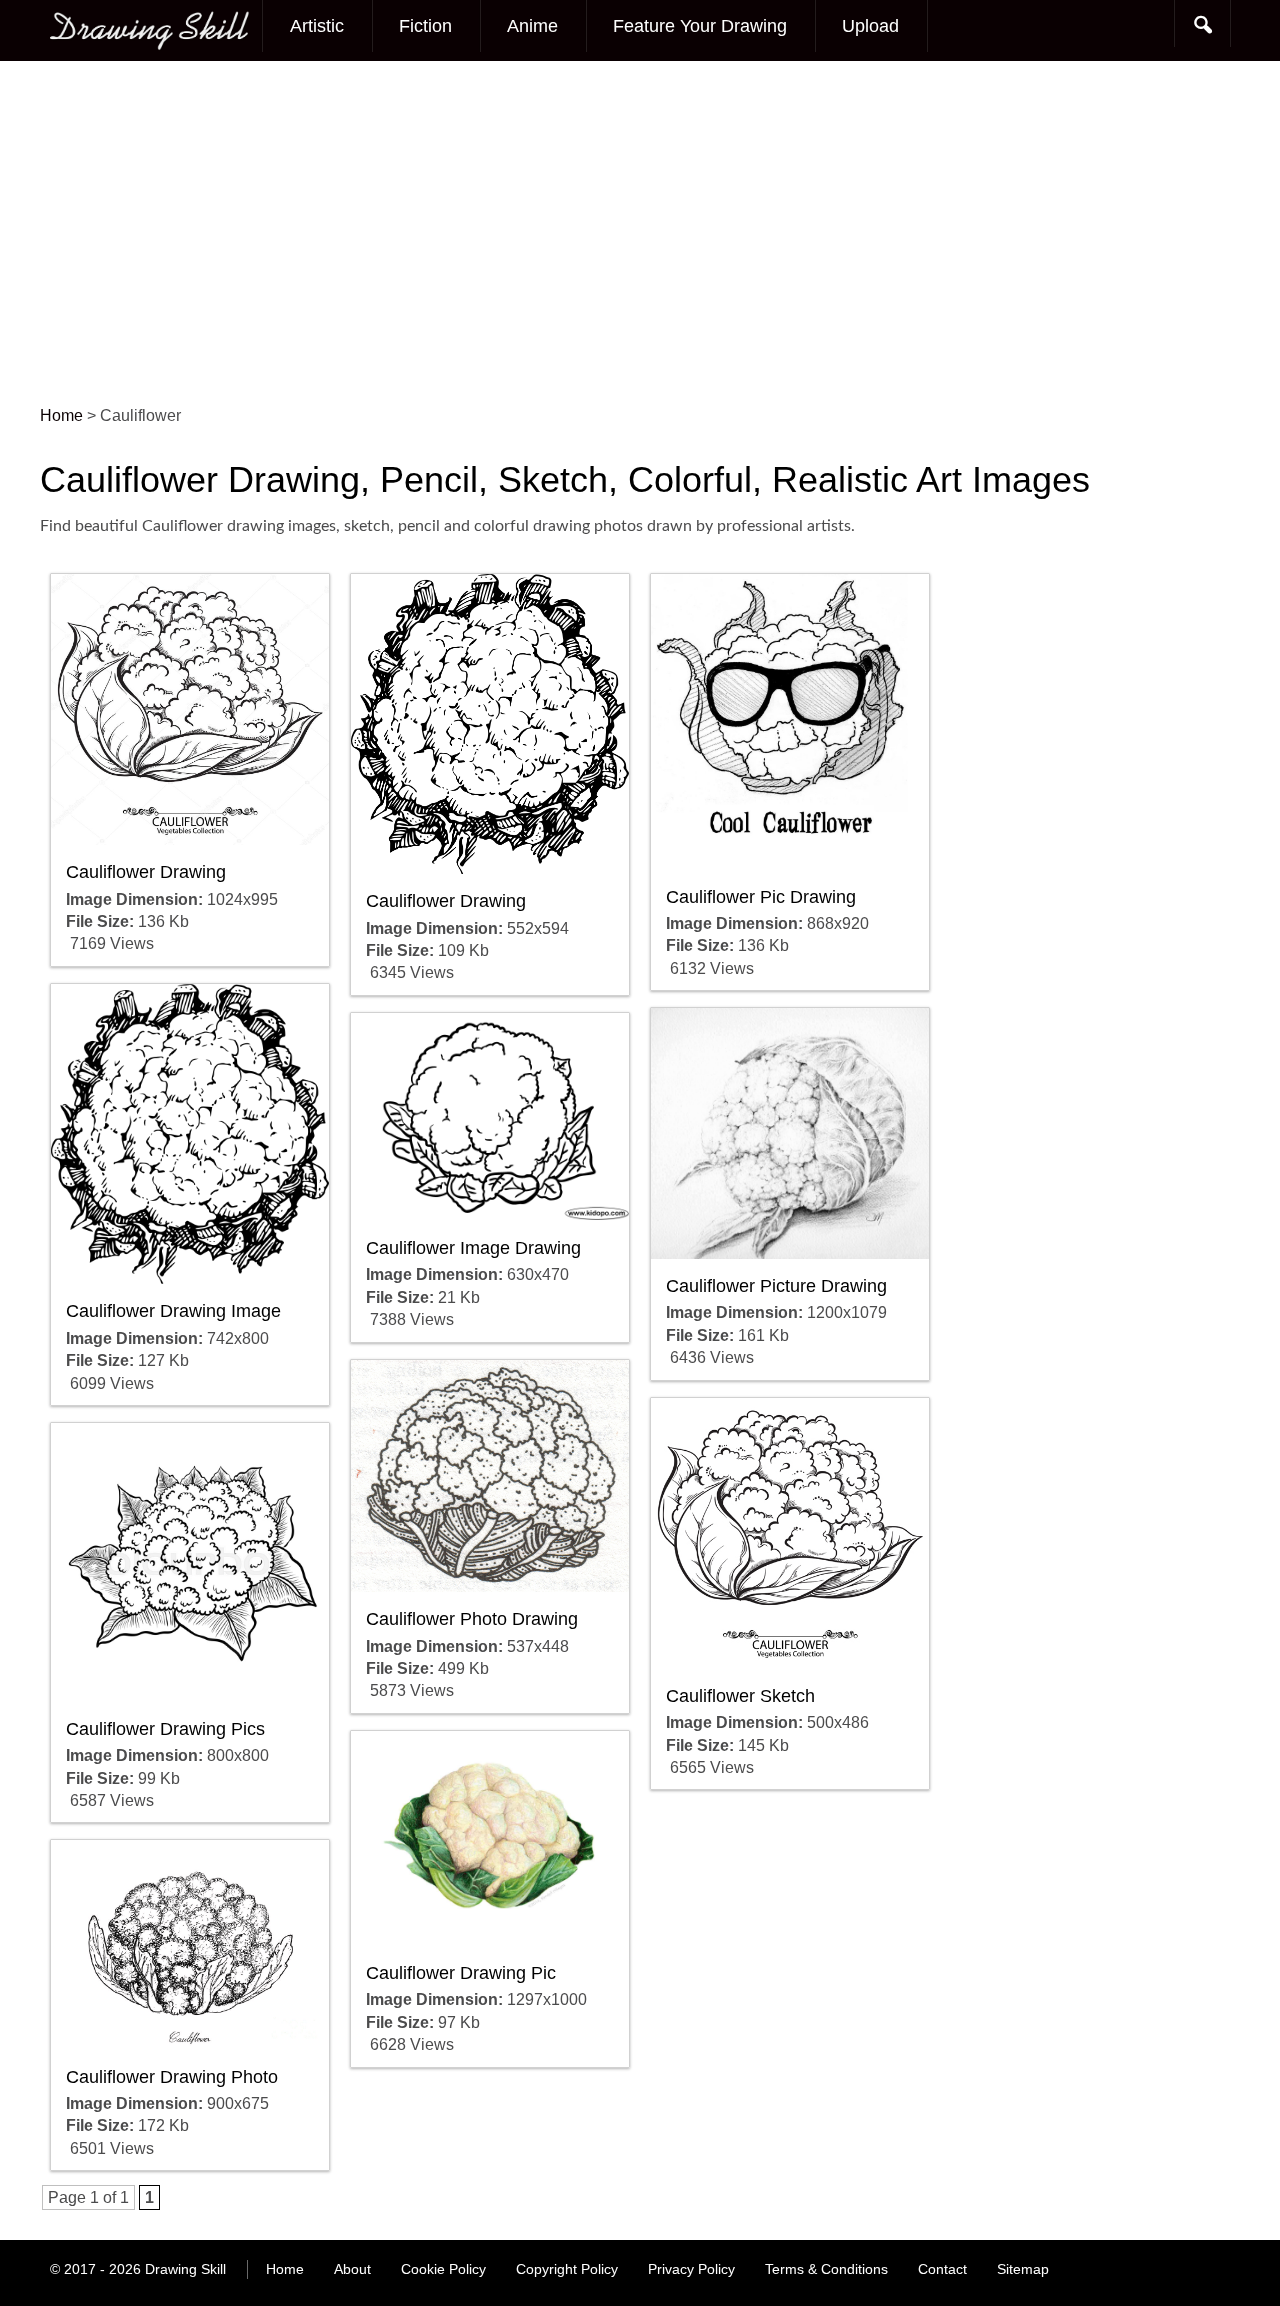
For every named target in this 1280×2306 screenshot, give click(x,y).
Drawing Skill (185, 2269)
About (352, 2269)
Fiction (425, 26)
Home (285, 2269)
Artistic (317, 26)
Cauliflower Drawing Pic (461, 1973)
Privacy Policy (691, 2269)
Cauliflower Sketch (740, 1696)
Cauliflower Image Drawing (473, 1248)
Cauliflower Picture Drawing (776, 1286)
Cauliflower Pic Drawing (761, 897)
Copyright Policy (567, 2269)
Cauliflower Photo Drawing (472, 1619)
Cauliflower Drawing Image (173, 1311)
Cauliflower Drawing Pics (165, 1729)
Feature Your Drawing (700, 26)
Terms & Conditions (826, 2269)
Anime (532, 26)
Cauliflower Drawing (146, 872)
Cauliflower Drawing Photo (172, 2077)
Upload (870, 26)
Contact (942, 2269)
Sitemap (1023, 2269)
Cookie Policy (443, 2269)
